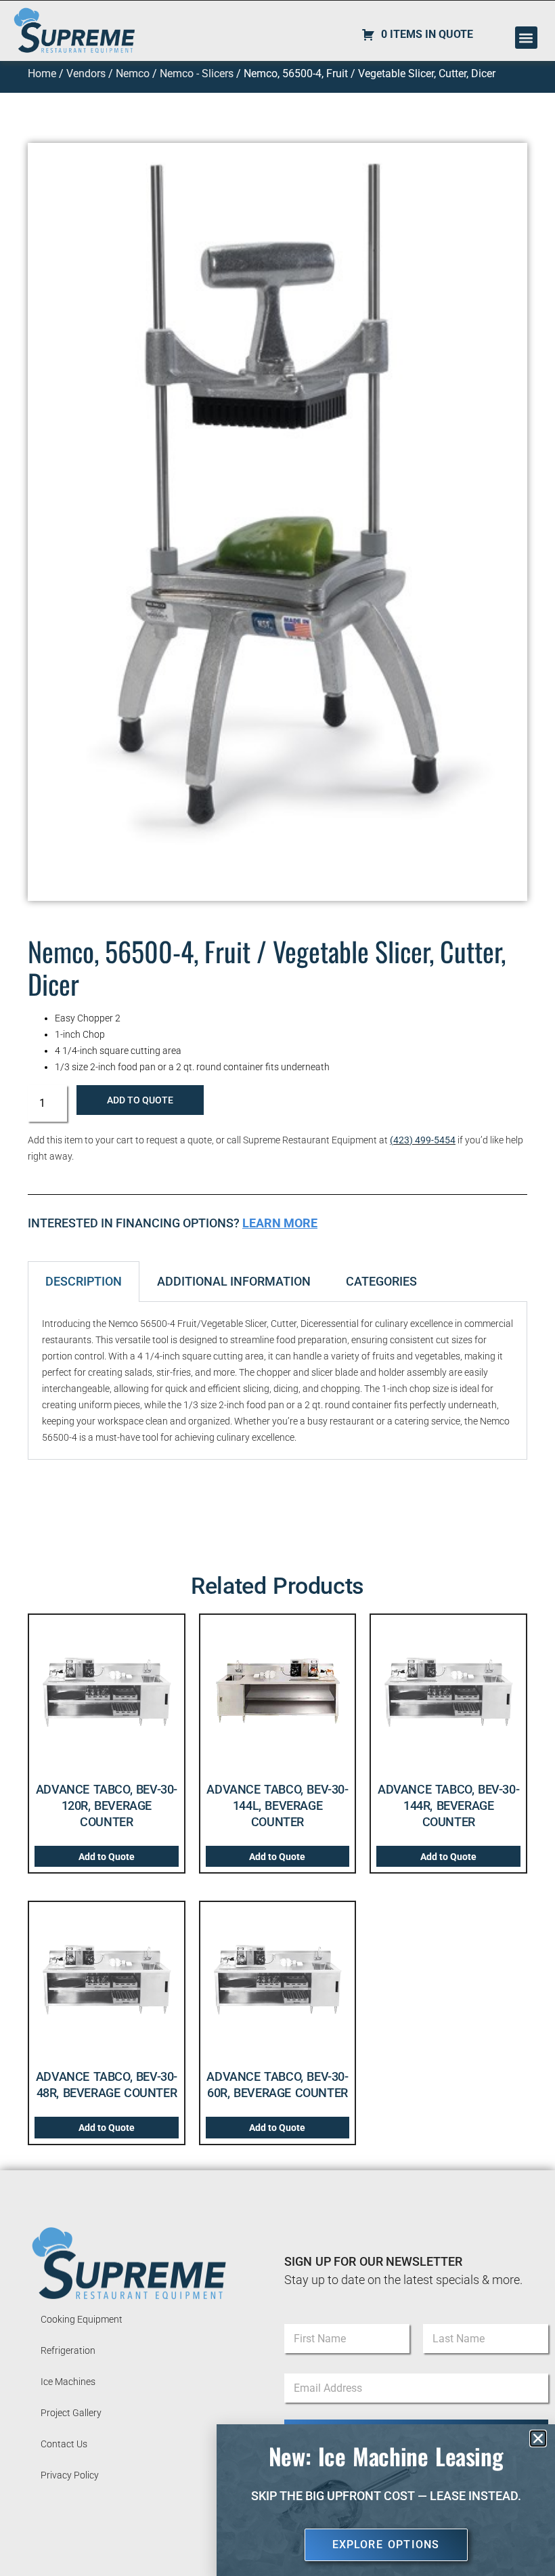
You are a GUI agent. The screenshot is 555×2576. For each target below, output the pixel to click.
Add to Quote (140, 1100)
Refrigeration (68, 2350)
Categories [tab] (381, 1281)
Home (42, 73)
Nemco (133, 73)
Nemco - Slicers (197, 73)
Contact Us (64, 2444)
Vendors (86, 73)
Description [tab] (84, 1281)
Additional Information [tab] (234, 1281)
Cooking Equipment (82, 2319)
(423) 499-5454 (423, 1140)
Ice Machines (68, 2382)
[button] (526, 38)
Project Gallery (71, 2413)
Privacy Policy (70, 2475)
